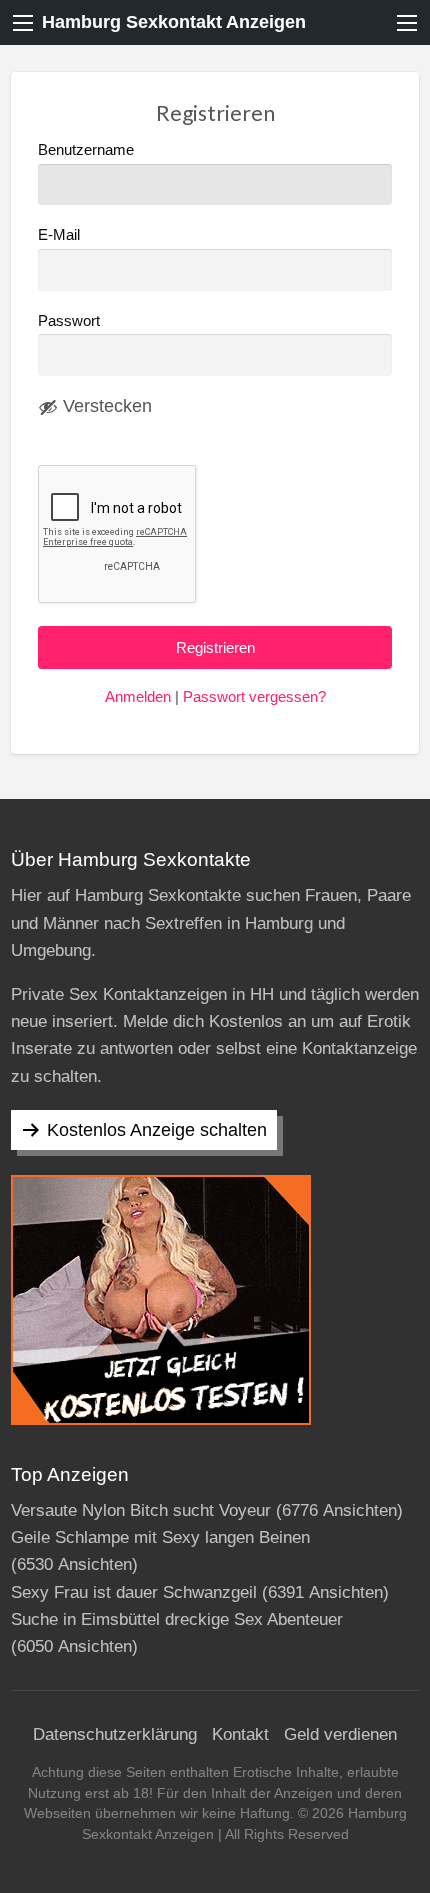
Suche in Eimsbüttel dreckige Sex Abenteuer (177, 1619)
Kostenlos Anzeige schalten (157, 1130)
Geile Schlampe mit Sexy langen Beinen (160, 1537)
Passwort (69, 321)
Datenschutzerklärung (115, 1734)
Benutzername (86, 150)
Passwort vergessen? (254, 697)
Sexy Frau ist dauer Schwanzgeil (134, 1592)
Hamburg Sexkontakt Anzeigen (174, 22)
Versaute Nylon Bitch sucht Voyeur (141, 1510)
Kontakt (240, 1734)
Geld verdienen (340, 1734)
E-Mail (59, 235)
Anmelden (138, 697)
